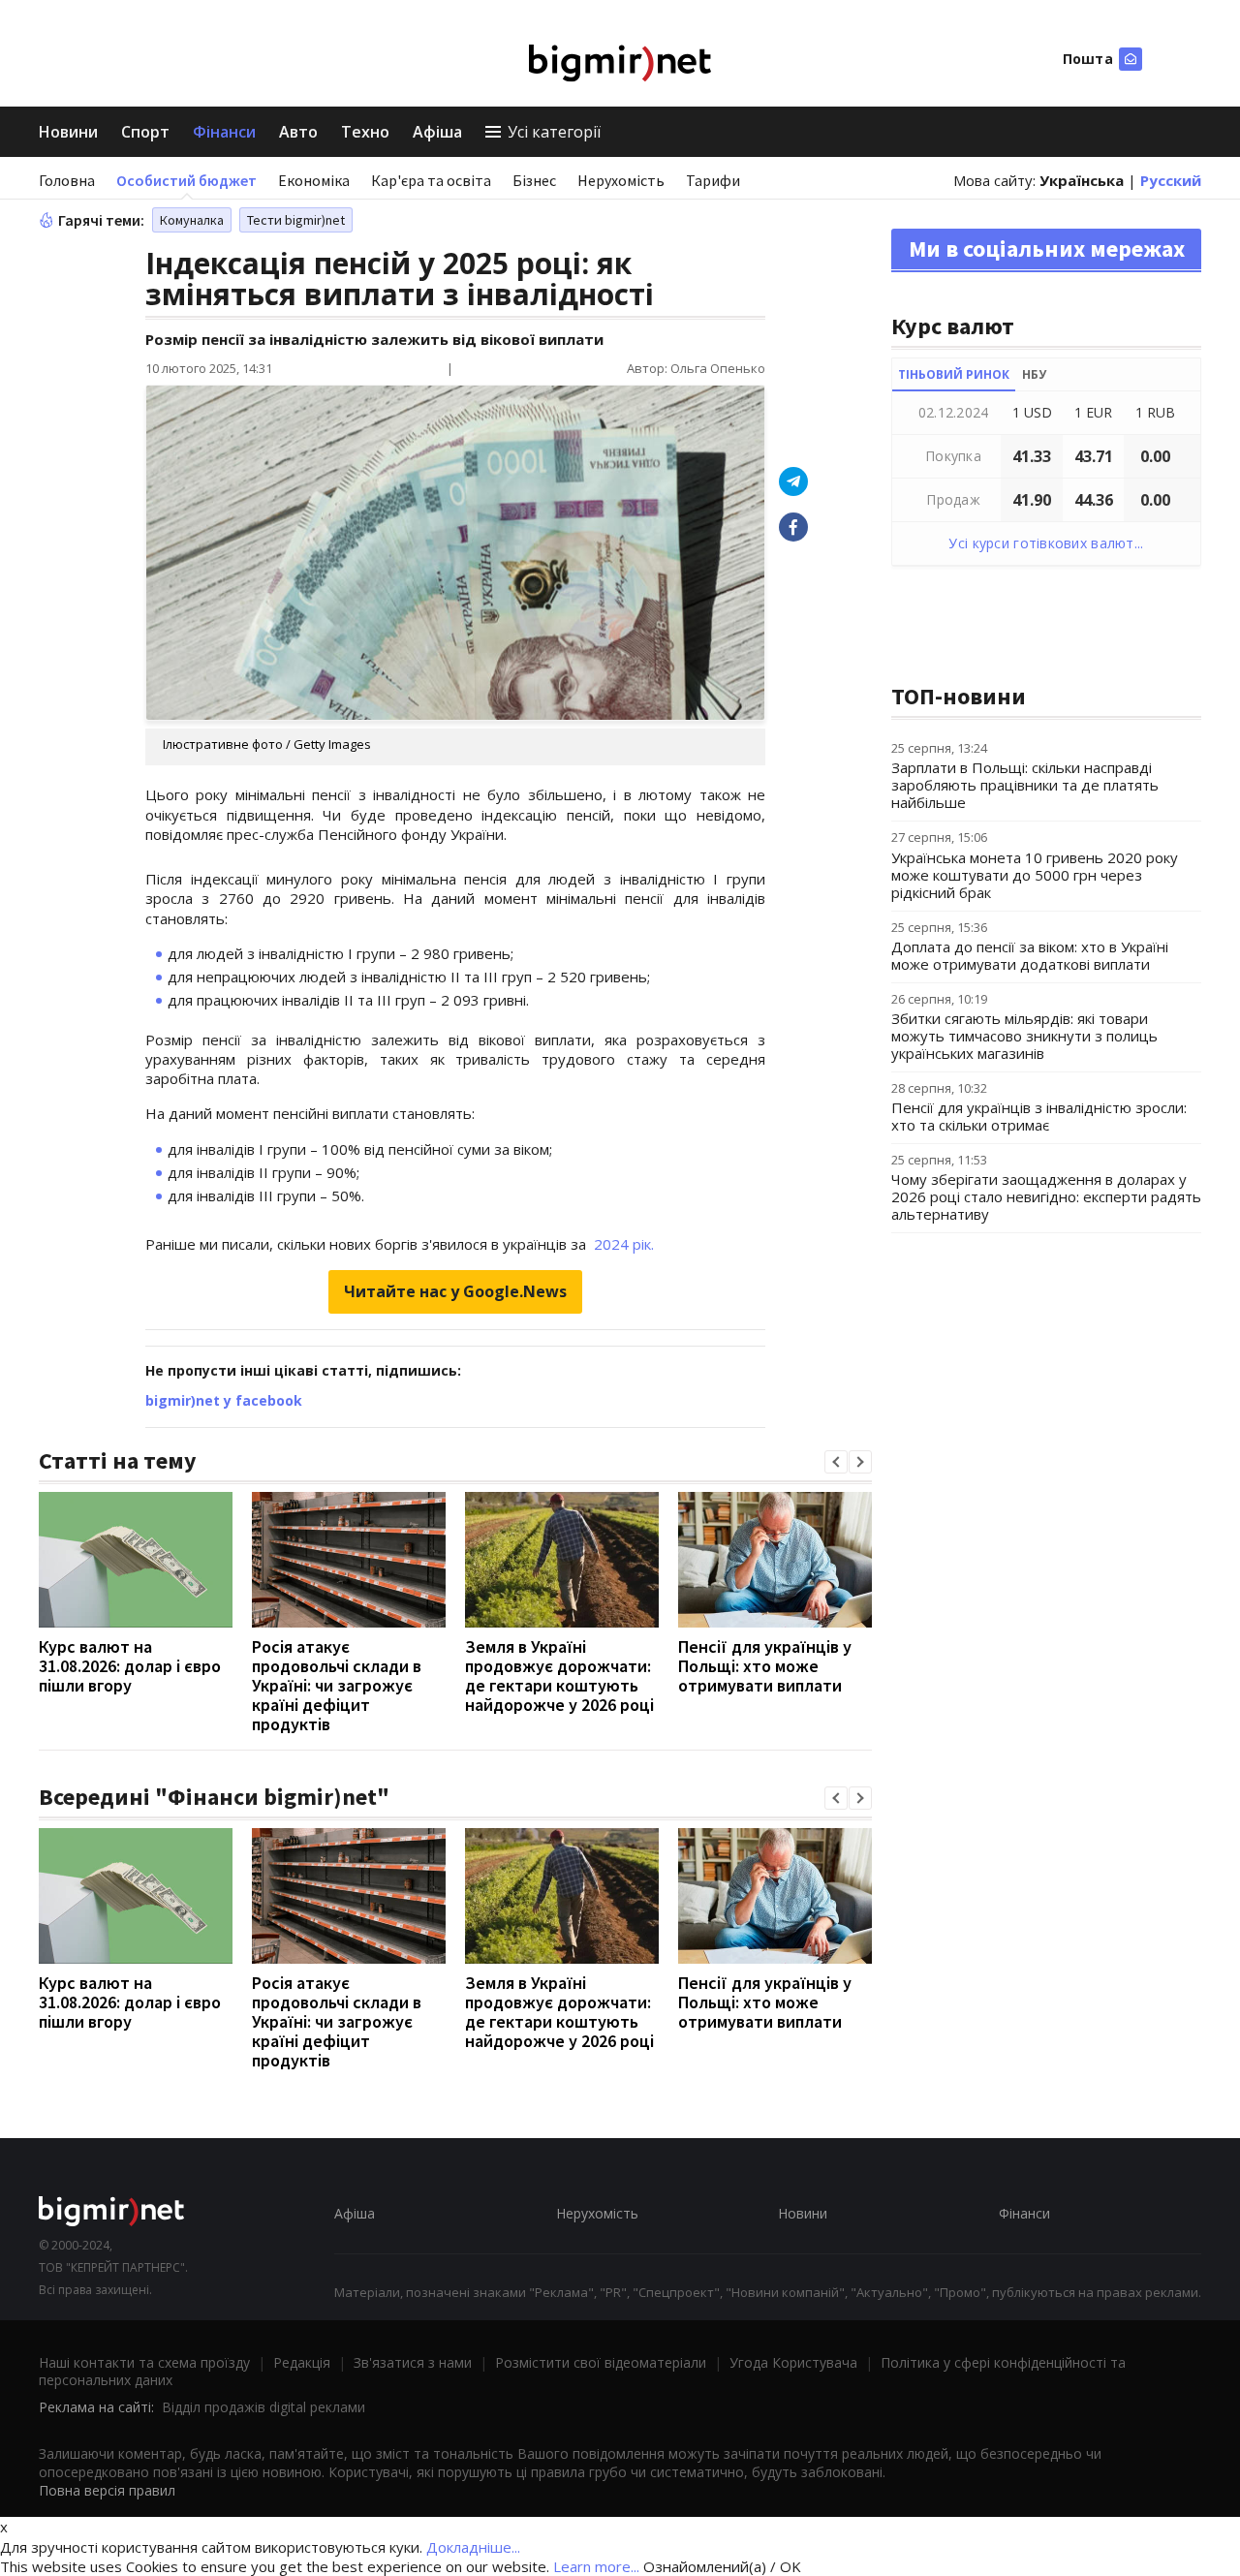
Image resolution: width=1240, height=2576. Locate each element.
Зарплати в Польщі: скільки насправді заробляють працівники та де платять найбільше (1025, 785)
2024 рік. (624, 1244)
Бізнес (534, 180)
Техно (365, 132)
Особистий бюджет (186, 180)
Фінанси (224, 132)
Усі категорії (554, 132)
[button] (836, 1462)
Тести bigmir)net (296, 220)
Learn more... (596, 2566)
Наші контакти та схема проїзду (144, 2362)
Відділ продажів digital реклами (263, 2407)
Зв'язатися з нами (413, 2362)
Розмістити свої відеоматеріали (601, 2362)
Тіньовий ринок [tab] (954, 374)
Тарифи (713, 180)
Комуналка (192, 220)
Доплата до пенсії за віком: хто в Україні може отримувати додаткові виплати (1030, 955)
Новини (68, 132)
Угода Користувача (793, 2362)
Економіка (314, 180)
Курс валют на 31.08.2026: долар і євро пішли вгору (130, 1666)
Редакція (302, 2362)
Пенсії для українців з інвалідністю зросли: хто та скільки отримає (1039, 1116)
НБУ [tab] (1034, 374)
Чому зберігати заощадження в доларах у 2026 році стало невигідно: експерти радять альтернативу (1046, 1196)
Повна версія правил (107, 2490)
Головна (67, 180)
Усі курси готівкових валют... (1046, 543)
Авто (298, 132)
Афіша (437, 132)
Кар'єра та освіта (431, 180)
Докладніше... (473, 2547)
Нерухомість (621, 180)
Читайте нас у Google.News (455, 1291)
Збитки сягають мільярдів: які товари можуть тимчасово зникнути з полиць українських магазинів (1024, 1036)
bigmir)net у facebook (224, 1400)
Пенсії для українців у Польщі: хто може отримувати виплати (765, 1666)
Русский (1171, 180)
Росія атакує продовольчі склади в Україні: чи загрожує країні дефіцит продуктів (337, 1685)
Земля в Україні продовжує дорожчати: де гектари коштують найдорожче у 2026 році (559, 1676)
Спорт (145, 132)
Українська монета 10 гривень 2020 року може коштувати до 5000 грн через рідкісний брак (1035, 875)
